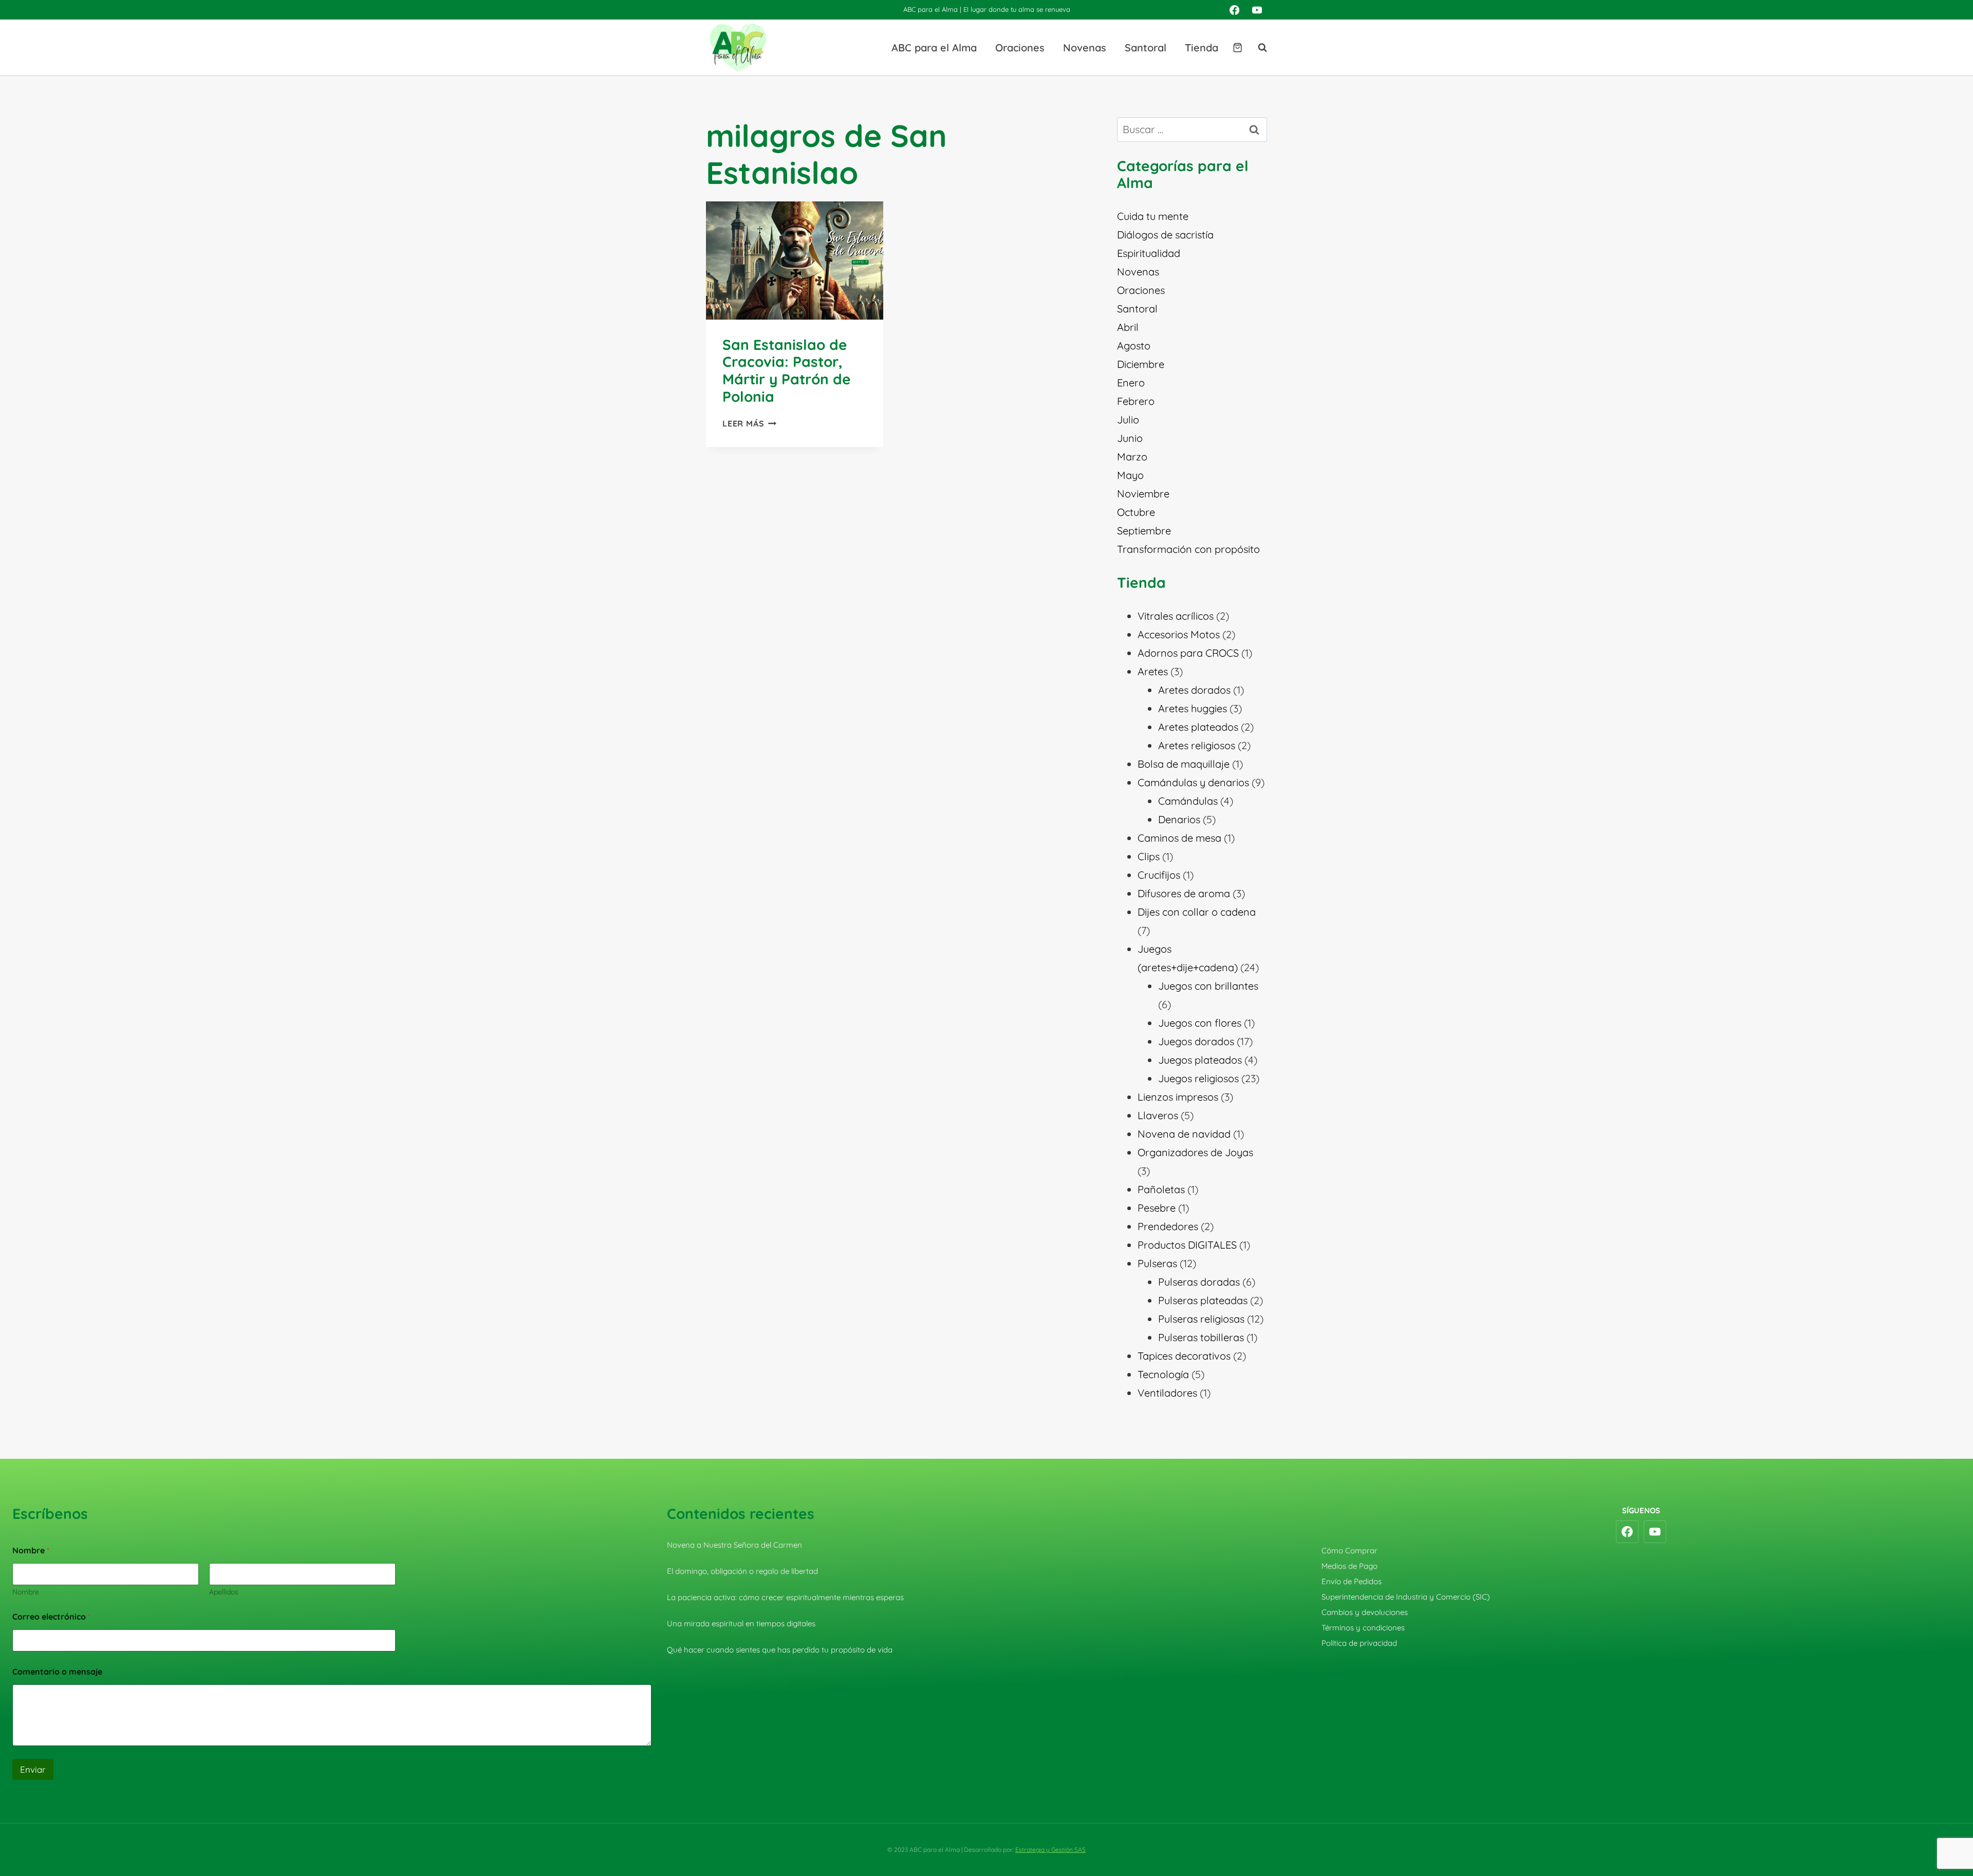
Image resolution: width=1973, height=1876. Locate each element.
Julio (1128, 420)
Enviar (33, 1769)
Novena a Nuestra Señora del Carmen (734, 1545)
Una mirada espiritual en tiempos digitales (741, 1623)
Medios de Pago (1350, 1566)
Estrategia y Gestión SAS (1050, 1850)
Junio (1130, 438)
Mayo (1130, 475)
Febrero (1136, 401)
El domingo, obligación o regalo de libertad (742, 1571)
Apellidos (224, 1592)
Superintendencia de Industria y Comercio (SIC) (1406, 1597)
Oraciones (1020, 48)
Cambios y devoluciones (1365, 1612)
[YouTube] (1257, 10)
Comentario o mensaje (57, 1672)
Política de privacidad (1359, 1643)
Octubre (1136, 512)
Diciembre (1141, 364)
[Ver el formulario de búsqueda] (1257, 48)
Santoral (1146, 48)
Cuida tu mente (1153, 216)
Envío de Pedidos (1352, 1581)
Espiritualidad (1149, 253)
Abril (1128, 327)
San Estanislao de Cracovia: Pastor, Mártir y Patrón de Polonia (787, 370)
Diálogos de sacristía (1165, 235)
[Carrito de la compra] (1237, 48)
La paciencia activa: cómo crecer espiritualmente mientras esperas (785, 1597)
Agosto (1134, 346)
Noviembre (1143, 494)
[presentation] (795, 261)
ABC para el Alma (934, 48)
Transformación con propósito (1188, 549)
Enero (1131, 383)
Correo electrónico (51, 1617)
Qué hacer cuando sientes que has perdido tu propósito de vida (780, 1650)
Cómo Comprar (1350, 1550)
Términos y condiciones (1363, 1628)
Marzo (1132, 457)
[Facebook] (1234, 10)
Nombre (26, 1592)
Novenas (1085, 48)
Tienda (1202, 48)
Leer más (749, 423)
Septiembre (1144, 531)
